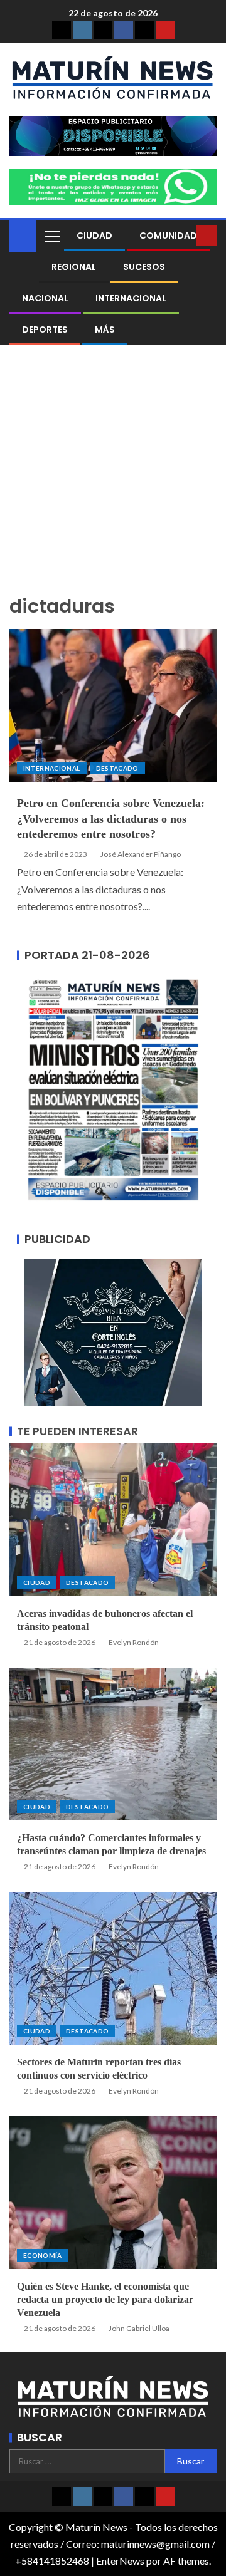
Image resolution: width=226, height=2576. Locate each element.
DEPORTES (45, 330)
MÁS (105, 330)
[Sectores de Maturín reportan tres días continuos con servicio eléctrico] (113, 1968)
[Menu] (51, 236)
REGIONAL (74, 267)
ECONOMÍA (43, 2255)
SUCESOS (144, 267)
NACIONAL (45, 298)
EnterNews (120, 2561)
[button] (51, 236)
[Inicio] (23, 235)
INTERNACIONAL (131, 298)
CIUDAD (94, 236)
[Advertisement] (113, 477)
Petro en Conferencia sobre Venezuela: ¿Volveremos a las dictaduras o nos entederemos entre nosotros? (111, 819)
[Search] (185, 236)
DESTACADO (117, 768)
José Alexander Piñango (141, 854)
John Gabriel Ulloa (139, 2328)
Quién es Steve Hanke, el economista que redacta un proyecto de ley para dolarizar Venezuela (105, 2300)
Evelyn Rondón (134, 1642)
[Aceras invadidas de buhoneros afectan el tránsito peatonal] (113, 1520)
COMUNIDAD (168, 236)
